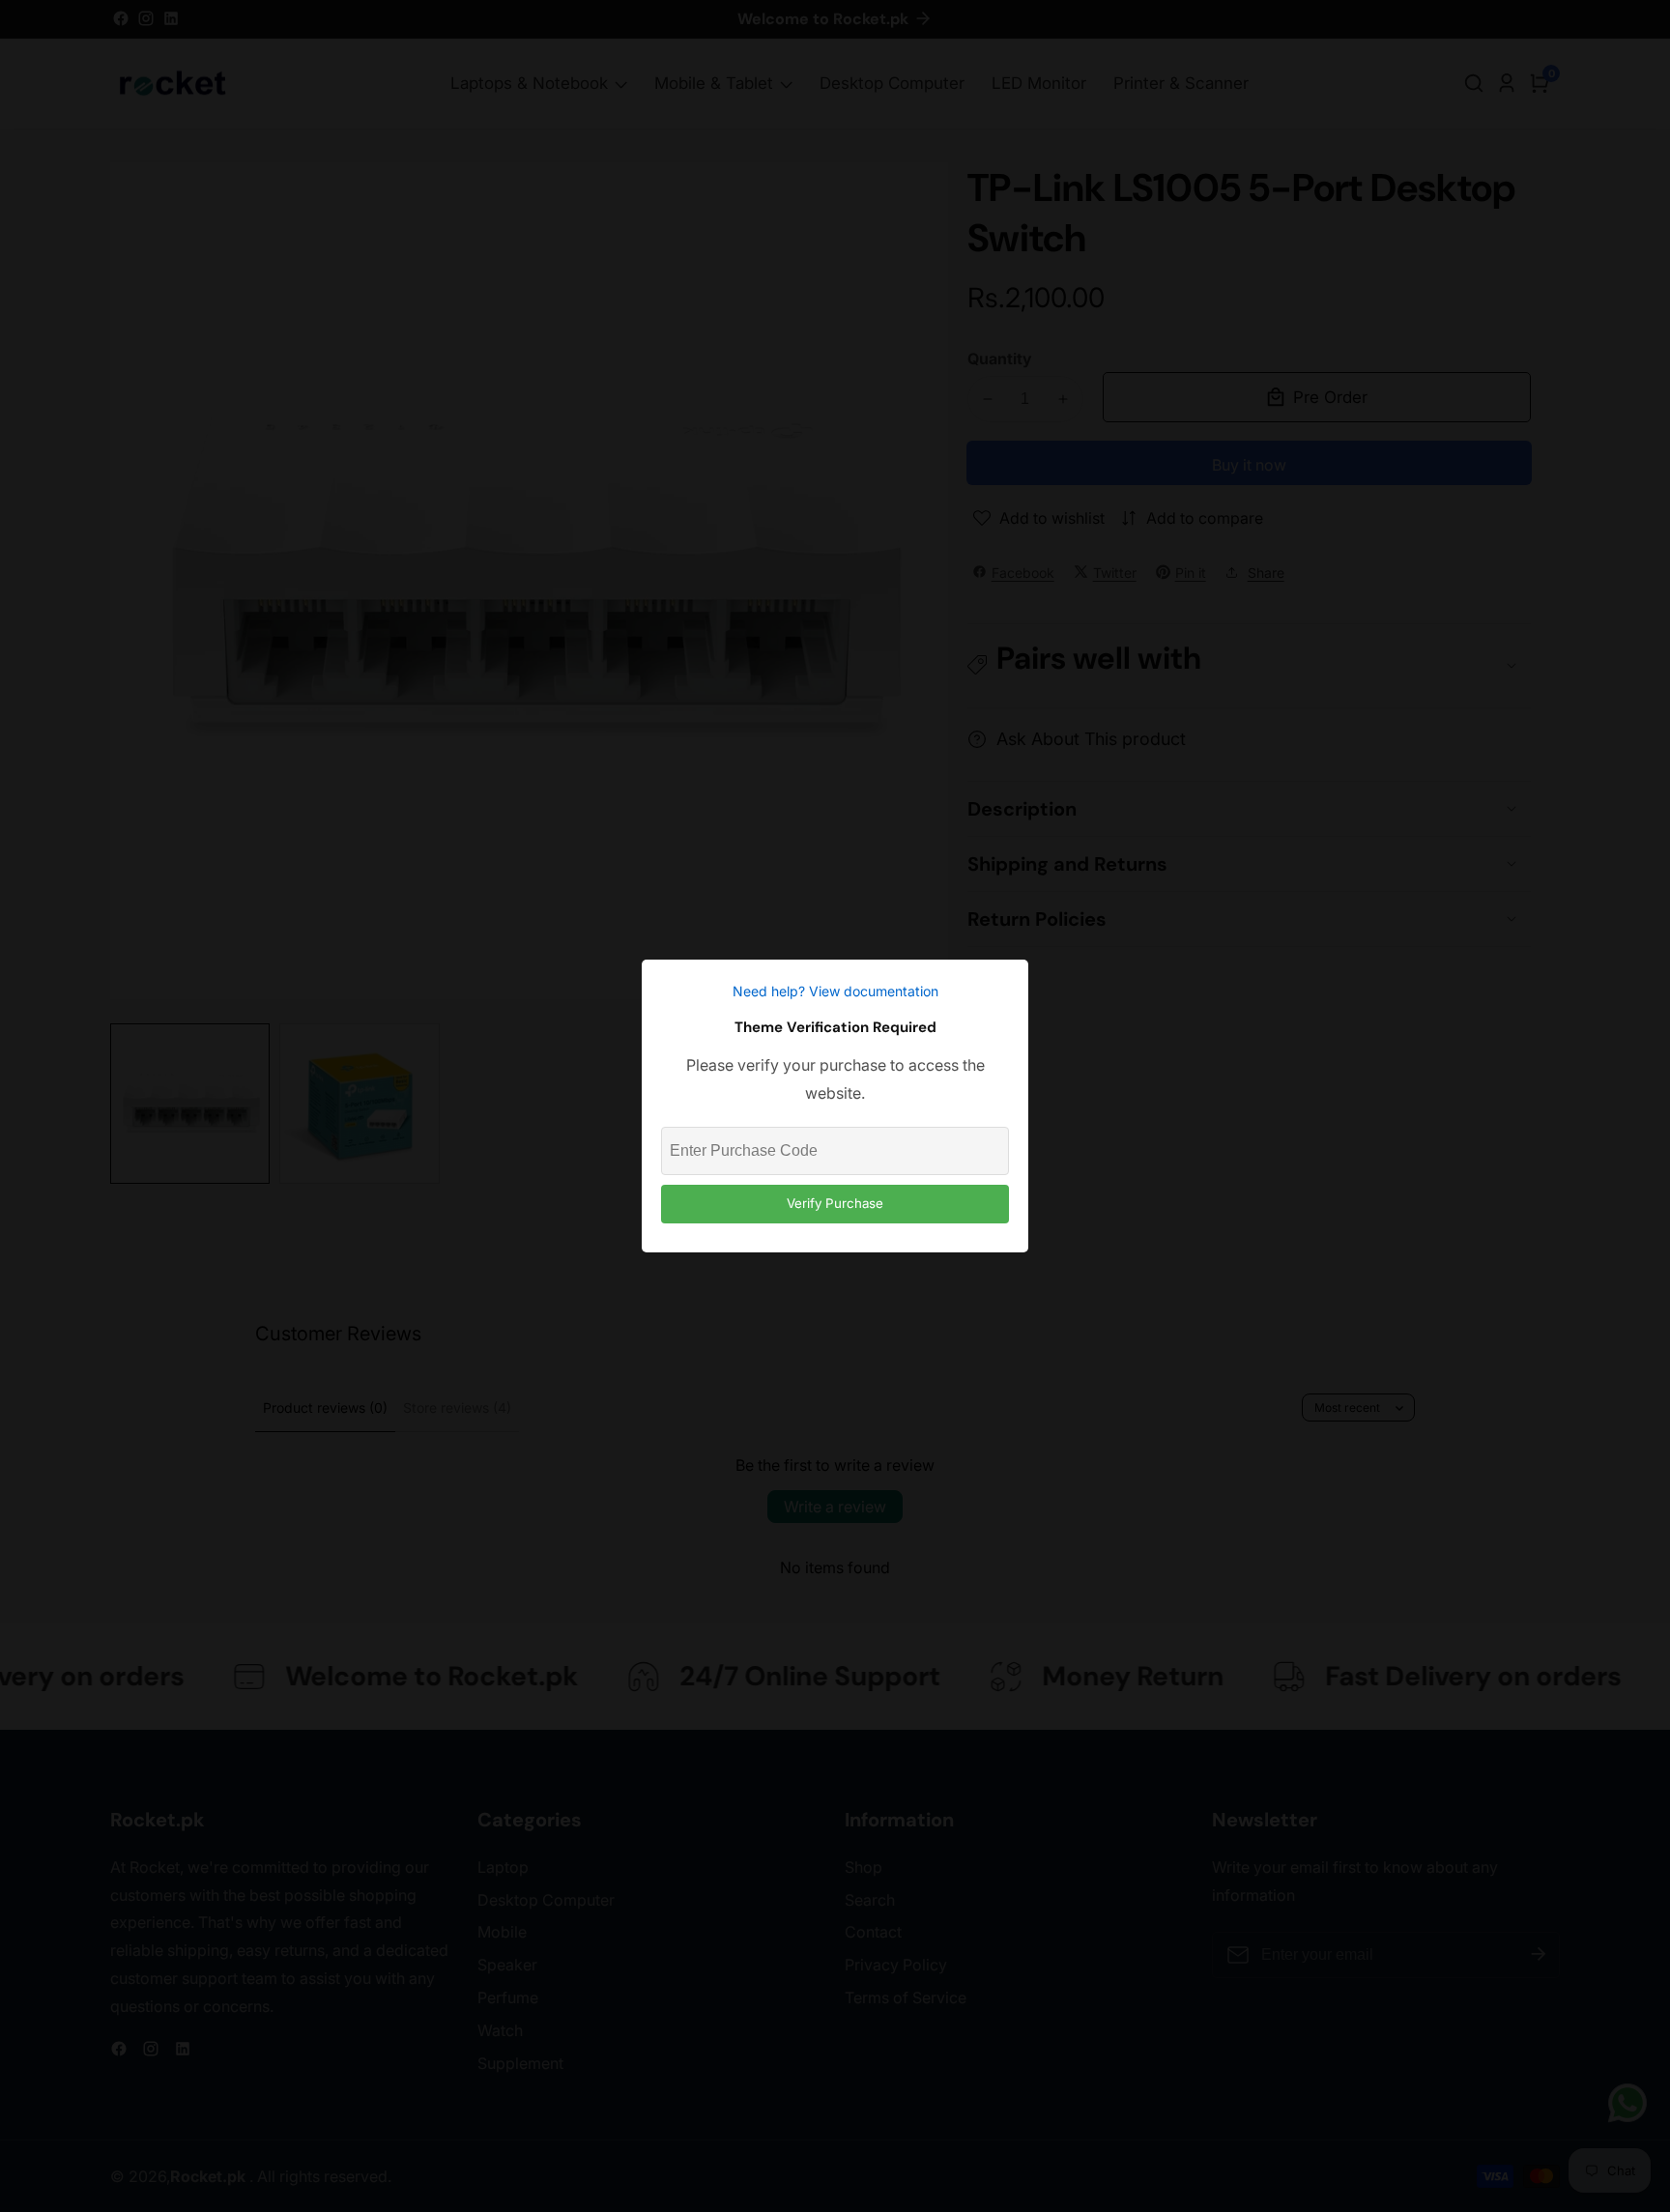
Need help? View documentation (835, 991)
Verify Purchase (835, 1203)
